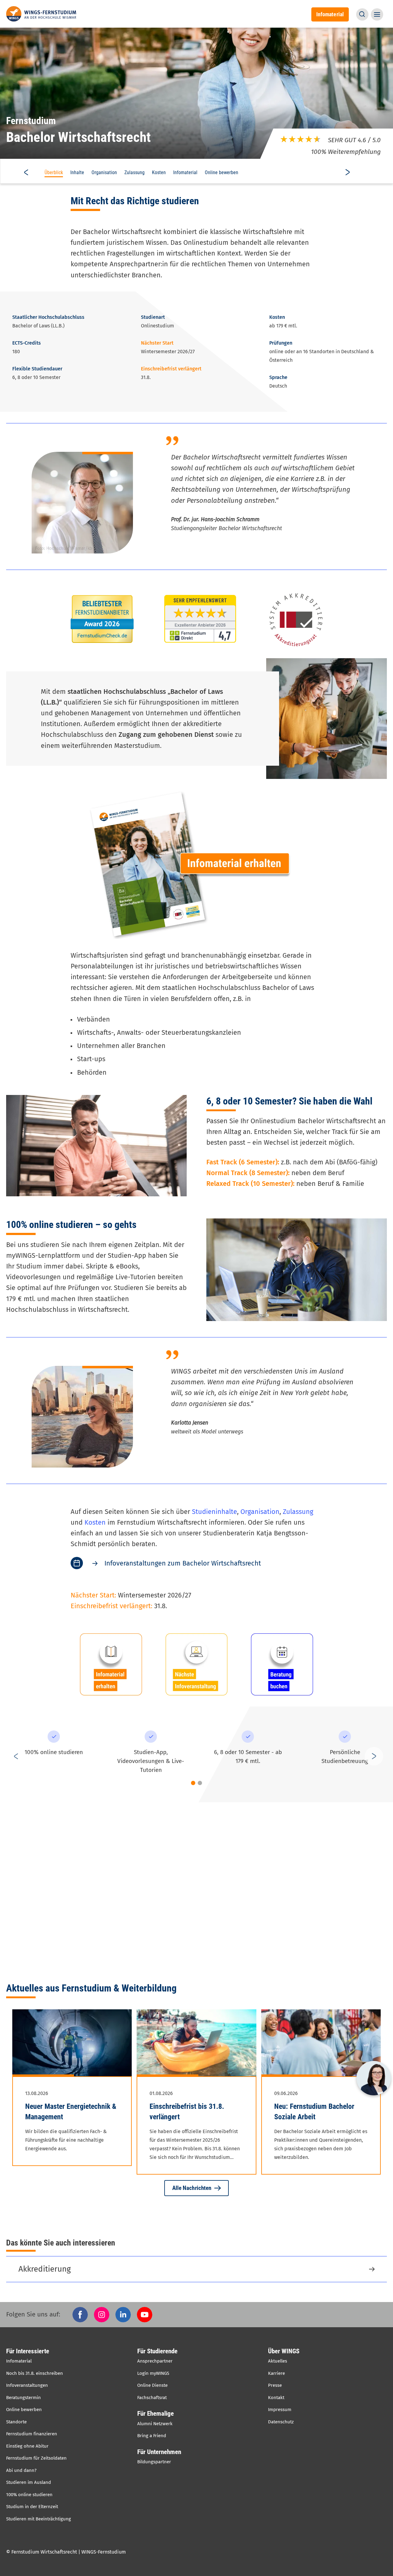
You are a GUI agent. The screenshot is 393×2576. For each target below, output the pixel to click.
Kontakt (276, 2398)
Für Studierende (157, 2351)
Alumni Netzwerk (155, 2424)
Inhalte (77, 172)
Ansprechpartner (155, 2361)
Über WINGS (284, 2351)
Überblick (54, 172)
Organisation (104, 172)
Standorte (16, 2422)
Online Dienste (152, 2385)
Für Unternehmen (159, 2452)
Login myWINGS (153, 2373)
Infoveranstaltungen (27, 2385)
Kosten (159, 172)
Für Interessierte (28, 2351)
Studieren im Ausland (29, 2482)
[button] (362, 14)
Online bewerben (222, 172)
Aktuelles (278, 2361)
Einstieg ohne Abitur (27, 2446)
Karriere (276, 2373)
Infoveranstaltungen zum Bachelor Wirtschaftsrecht (183, 1563)
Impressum (280, 2410)
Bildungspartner (154, 2462)
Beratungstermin (23, 2398)
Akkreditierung (45, 2269)
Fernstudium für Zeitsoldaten (36, 2458)
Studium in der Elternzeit (32, 2507)
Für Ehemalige (156, 2414)
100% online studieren (29, 2495)
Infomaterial (185, 172)
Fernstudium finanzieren (32, 2434)
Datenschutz (281, 2422)
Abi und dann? (21, 2470)
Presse (275, 2385)
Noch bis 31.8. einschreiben (35, 2373)
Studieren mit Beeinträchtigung (39, 2519)
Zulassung (134, 172)
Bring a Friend (152, 2436)
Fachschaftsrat (152, 2398)
